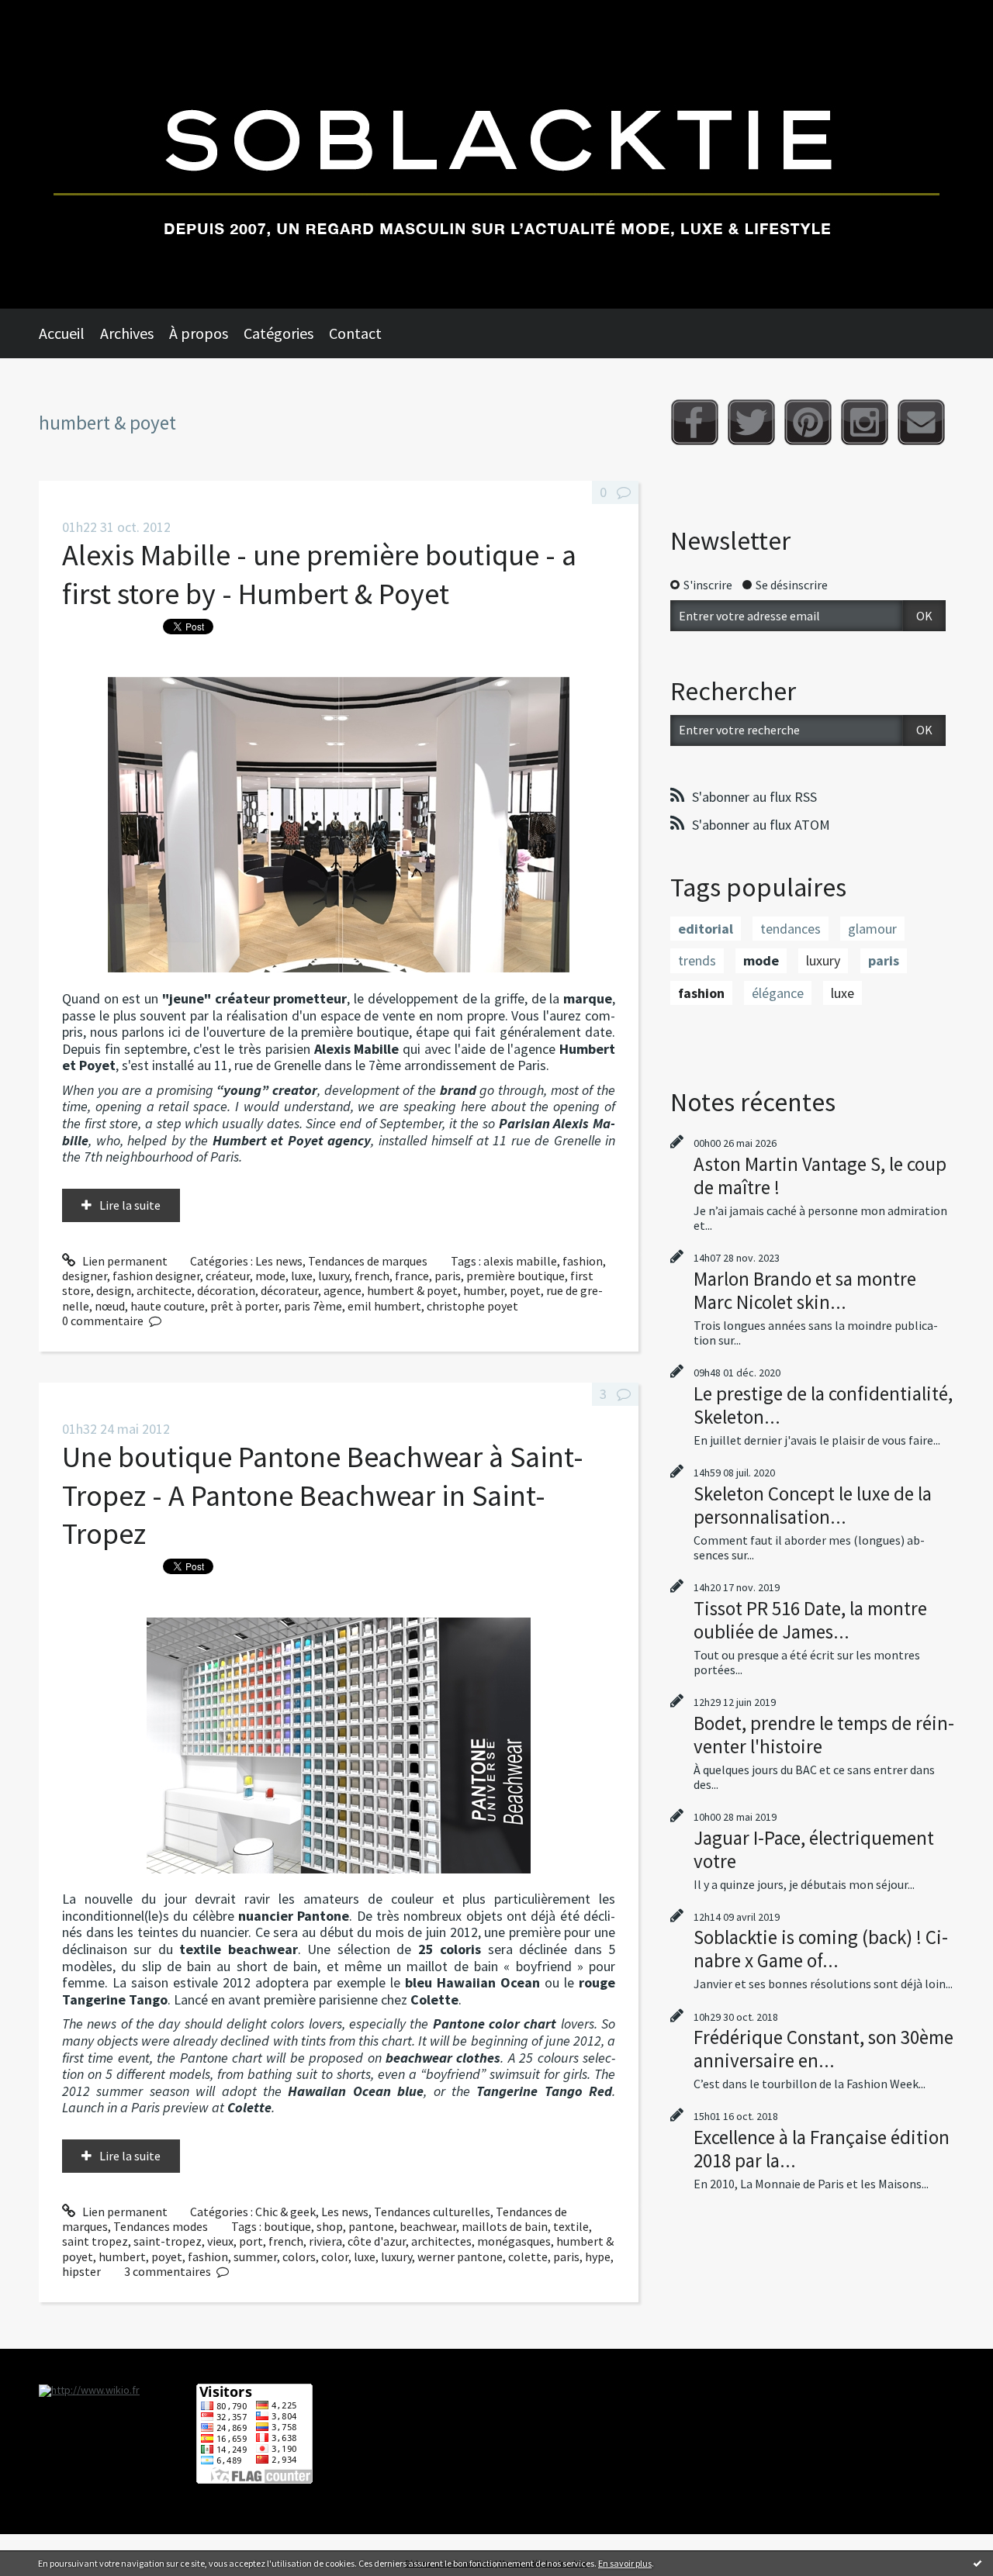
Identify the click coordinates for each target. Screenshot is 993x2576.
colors (299, 2257)
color (335, 2257)
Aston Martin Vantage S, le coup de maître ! (820, 1176)
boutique (287, 2226)
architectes (441, 2241)
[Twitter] (751, 422)
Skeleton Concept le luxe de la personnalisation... (813, 1505)
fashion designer (156, 1276)
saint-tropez (168, 2241)
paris (448, 1276)
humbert (122, 2257)
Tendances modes (161, 2226)
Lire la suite (130, 1205)
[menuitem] (69, 333)
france (412, 1276)
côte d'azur (377, 2241)
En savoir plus (625, 2563)
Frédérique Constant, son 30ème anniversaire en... (823, 2049)
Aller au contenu (51, 14)
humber (484, 1290)
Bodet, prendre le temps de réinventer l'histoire (824, 1735)
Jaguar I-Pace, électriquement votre (814, 1849)
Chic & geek (285, 2212)
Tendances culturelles (432, 2212)
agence (343, 1290)
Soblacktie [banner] (496, 154)
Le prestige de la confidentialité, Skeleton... (823, 1405)
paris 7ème (313, 1306)
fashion (583, 1261)
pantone (371, 2226)
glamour (872, 929)
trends (697, 960)
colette (528, 2257)
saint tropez (95, 2241)
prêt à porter (244, 1306)
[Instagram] (865, 422)
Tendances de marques (368, 1261)
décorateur (289, 1290)
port (251, 2241)
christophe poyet (472, 1306)
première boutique (516, 1276)
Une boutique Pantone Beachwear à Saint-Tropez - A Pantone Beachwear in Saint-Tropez (323, 1495)
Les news (279, 1261)
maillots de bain (505, 2226)
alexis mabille (520, 1261)
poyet (525, 1290)
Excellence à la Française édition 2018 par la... (822, 2149)
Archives (127, 333)
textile (571, 2226)
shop (330, 2226)
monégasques (514, 2241)
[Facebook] (695, 422)
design (114, 1290)
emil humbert (384, 1306)
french (372, 1276)
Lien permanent (124, 1261)
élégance (778, 993)
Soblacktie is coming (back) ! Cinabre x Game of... (821, 1949)
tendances (791, 929)
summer (255, 2257)
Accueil (62, 333)
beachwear (428, 2226)
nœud (110, 1306)
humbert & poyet (412, 1290)
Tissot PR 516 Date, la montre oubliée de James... (810, 1620)
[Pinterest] (808, 422)
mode (270, 1276)
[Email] (921, 422)
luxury (334, 1276)
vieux (220, 2241)
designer (85, 1276)
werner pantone (460, 2257)
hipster (81, 2271)
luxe (302, 1276)
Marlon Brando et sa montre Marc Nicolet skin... (805, 1290)
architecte (164, 1290)
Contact (355, 333)
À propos (199, 333)
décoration (226, 1290)
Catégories (279, 333)
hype (598, 2257)
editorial (706, 929)
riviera (325, 2241)
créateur (228, 1276)
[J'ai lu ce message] (977, 2563)
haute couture (168, 1306)
